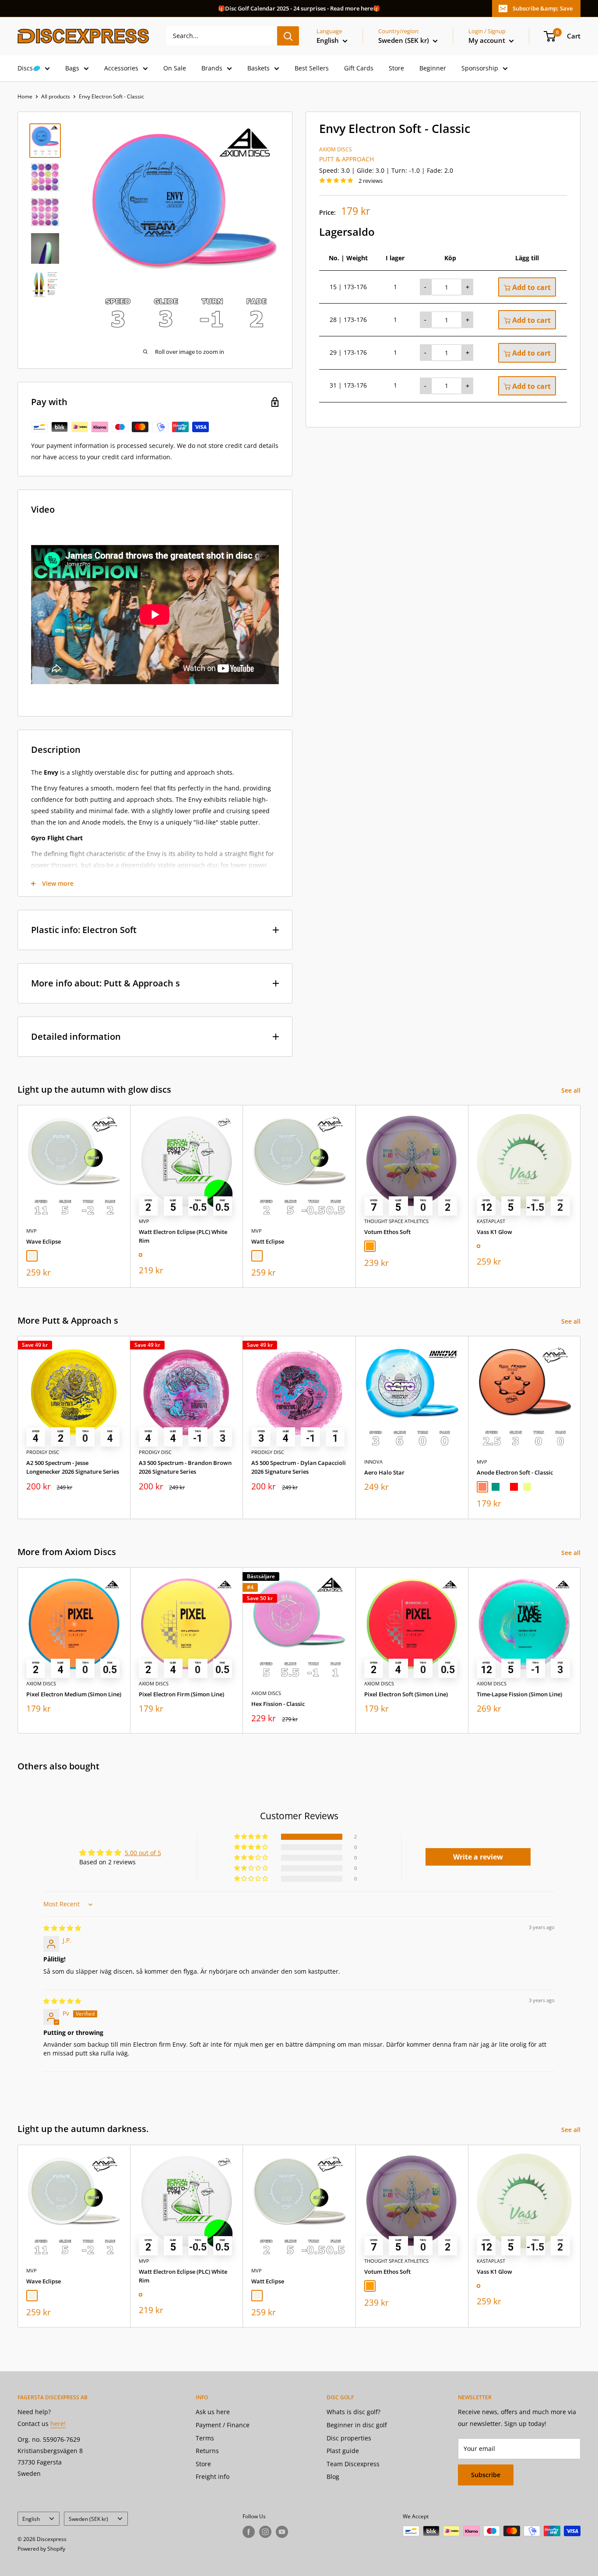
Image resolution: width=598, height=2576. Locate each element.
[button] (252, 1837)
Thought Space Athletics (396, 1221)
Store (396, 68)
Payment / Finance (223, 2425)
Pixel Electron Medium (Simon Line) (74, 1694)
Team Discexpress (353, 2464)
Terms (205, 2438)
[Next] (581, 1197)
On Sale (175, 68)
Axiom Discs (336, 149)
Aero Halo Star (384, 1472)
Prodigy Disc (43, 1452)
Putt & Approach (346, 159)
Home (25, 96)
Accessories (121, 68)
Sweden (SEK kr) (88, 2519)
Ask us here (213, 2412)
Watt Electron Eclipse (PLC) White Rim (183, 1236)
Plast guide (343, 2451)
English (31, 2519)
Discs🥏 (29, 68)
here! (58, 2424)
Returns (207, 2451)
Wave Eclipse (44, 1241)
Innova (373, 1462)
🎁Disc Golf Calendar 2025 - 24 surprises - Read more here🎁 (299, 8)
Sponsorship (480, 68)
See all (572, 1090)
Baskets (259, 68)
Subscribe (486, 2475)
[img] (62, 1928)
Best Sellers (312, 68)
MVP (32, 1231)
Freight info (213, 2476)
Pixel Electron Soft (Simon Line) (406, 1694)
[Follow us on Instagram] (265, 2532)
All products (56, 96)
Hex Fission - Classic (278, 1704)
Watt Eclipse (268, 1241)
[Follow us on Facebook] (249, 2532)
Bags (72, 68)
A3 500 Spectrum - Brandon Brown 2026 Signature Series (185, 1468)
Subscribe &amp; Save (543, 8)
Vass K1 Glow (494, 1232)
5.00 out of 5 (143, 1853)
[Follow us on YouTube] (282, 2532)
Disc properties (349, 2438)
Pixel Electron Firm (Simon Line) (181, 1694)
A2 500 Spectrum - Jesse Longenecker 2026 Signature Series (73, 1468)
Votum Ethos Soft (387, 1232)
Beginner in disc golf (357, 2425)
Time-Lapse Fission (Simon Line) (519, 1694)
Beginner (433, 68)
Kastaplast (491, 1221)
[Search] (288, 36)
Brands (212, 68)
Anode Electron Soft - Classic (515, 1472)
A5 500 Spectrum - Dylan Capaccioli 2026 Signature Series (299, 1468)
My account (488, 40)
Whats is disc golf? (354, 2412)
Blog (333, 2476)
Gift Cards (359, 68)
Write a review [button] (478, 1857)
